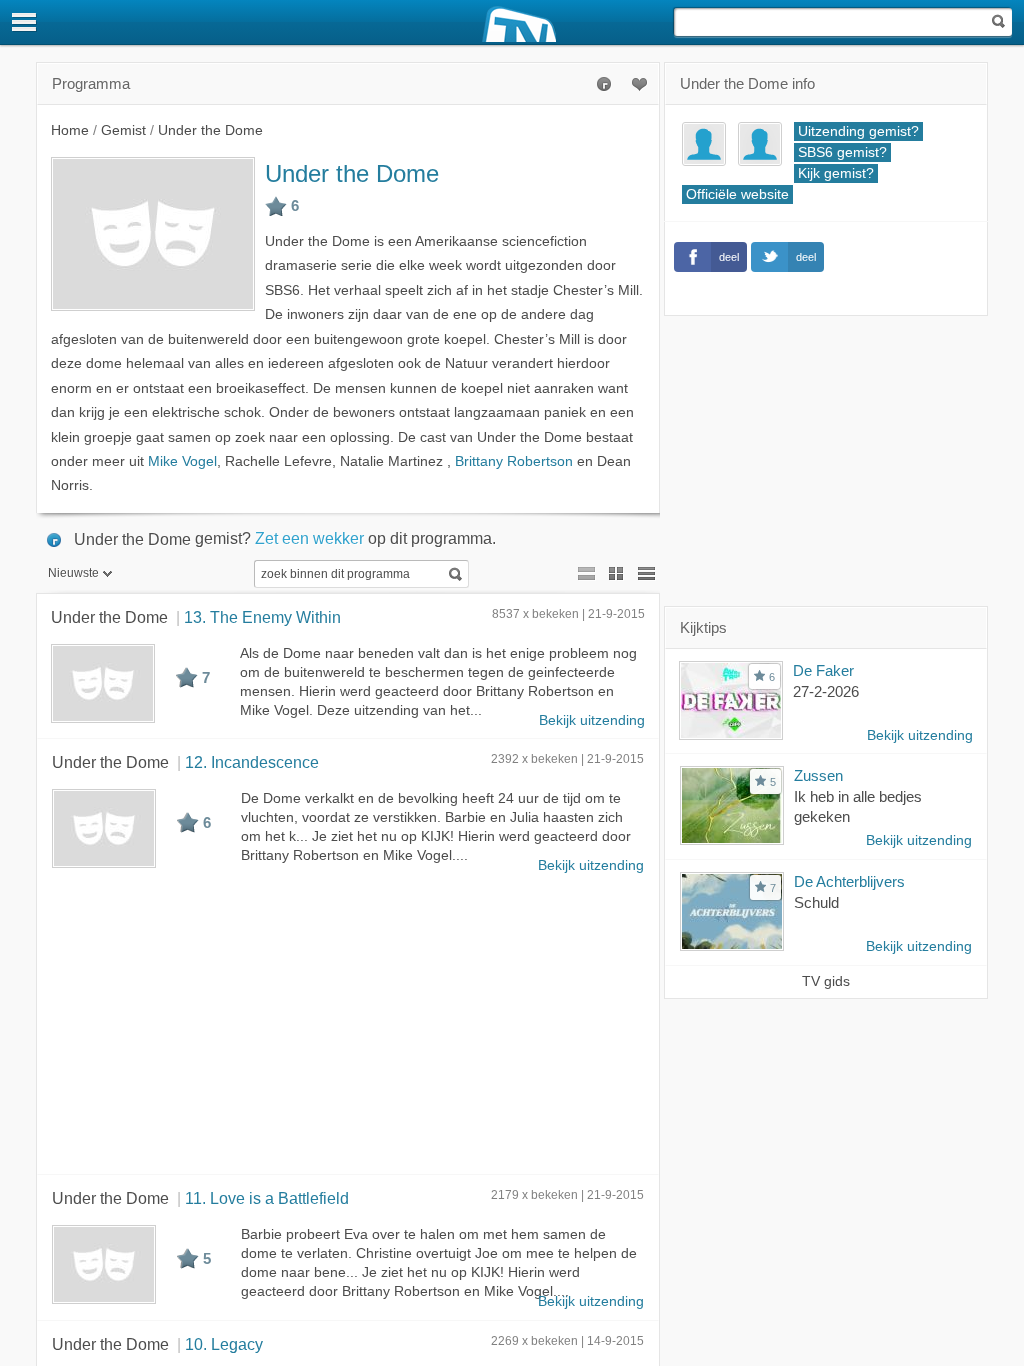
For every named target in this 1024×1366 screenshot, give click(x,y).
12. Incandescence (252, 762)
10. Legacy (224, 1344)
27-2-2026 (826, 691)
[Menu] (25, 22)
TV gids (826, 981)
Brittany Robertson (514, 461)
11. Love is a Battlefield (267, 1198)
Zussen (818, 775)
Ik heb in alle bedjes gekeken (858, 807)
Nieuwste (73, 573)
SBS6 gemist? (842, 152)
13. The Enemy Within (262, 617)
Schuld (816, 902)
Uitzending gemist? (858, 131)
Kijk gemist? (836, 173)
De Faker (823, 670)
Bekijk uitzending (592, 720)
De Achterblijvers (849, 881)
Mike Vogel (182, 461)
